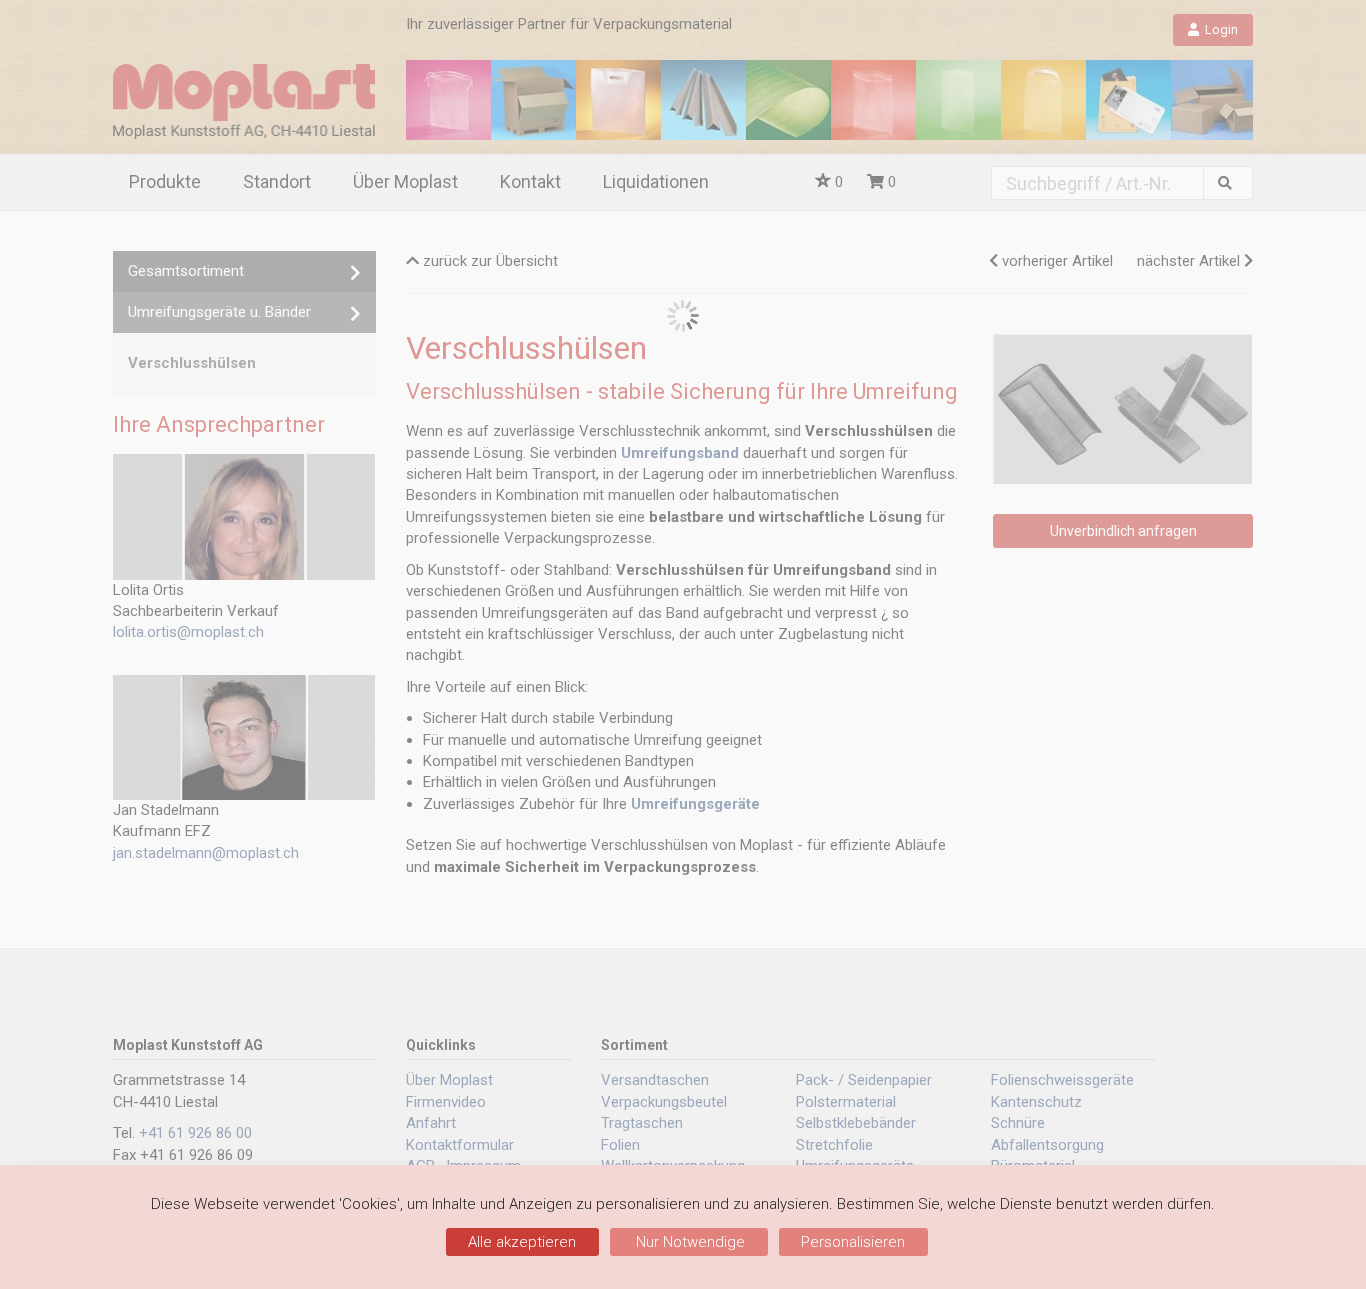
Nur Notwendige (688, 1242)
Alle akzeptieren (522, 1242)
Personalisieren (853, 1242)
